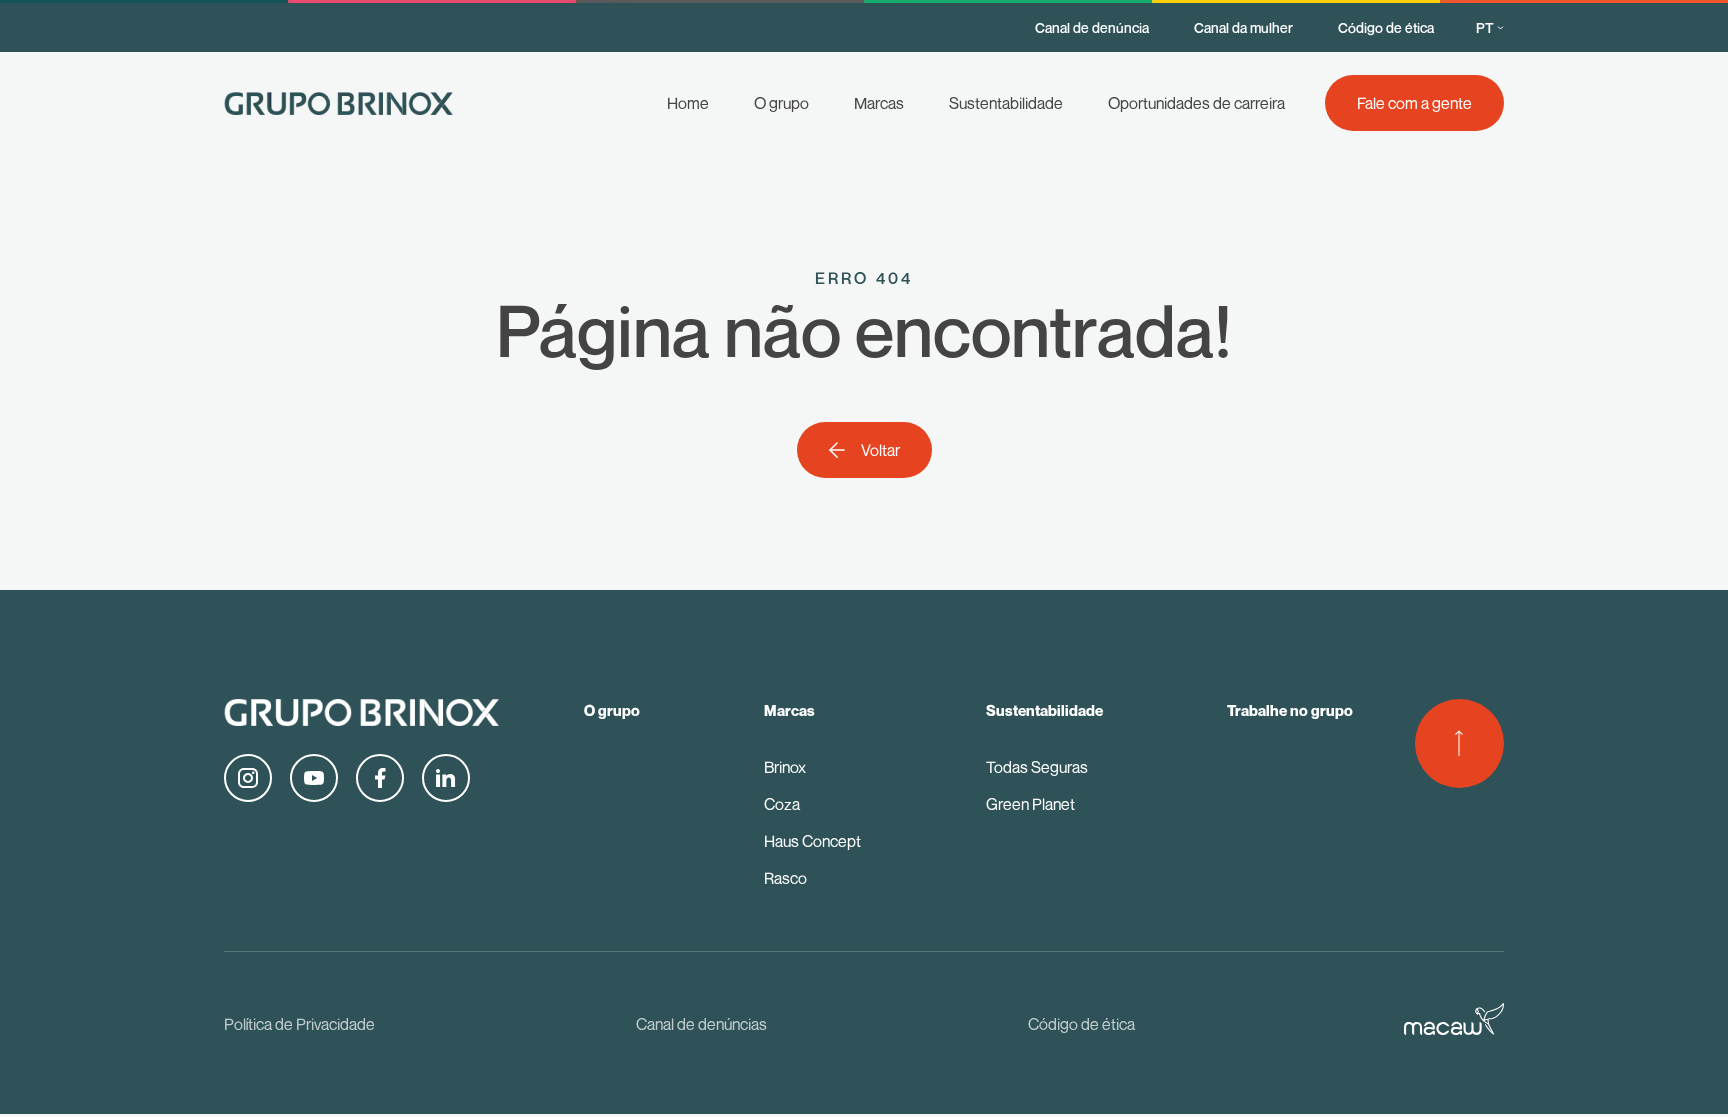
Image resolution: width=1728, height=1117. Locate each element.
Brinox (785, 767)
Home (688, 103)
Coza (782, 804)
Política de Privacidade (299, 1024)
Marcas (879, 103)
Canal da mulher (1243, 27)
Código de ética (1386, 27)
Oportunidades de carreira (1196, 103)
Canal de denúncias (701, 1024)
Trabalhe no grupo (1290, 710)
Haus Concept (812, 841)
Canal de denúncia (1092, 27)
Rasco (785, 878)
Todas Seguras (1037, 767)
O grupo (781, 103)
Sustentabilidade (1006, 103)
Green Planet (1030, 804)
